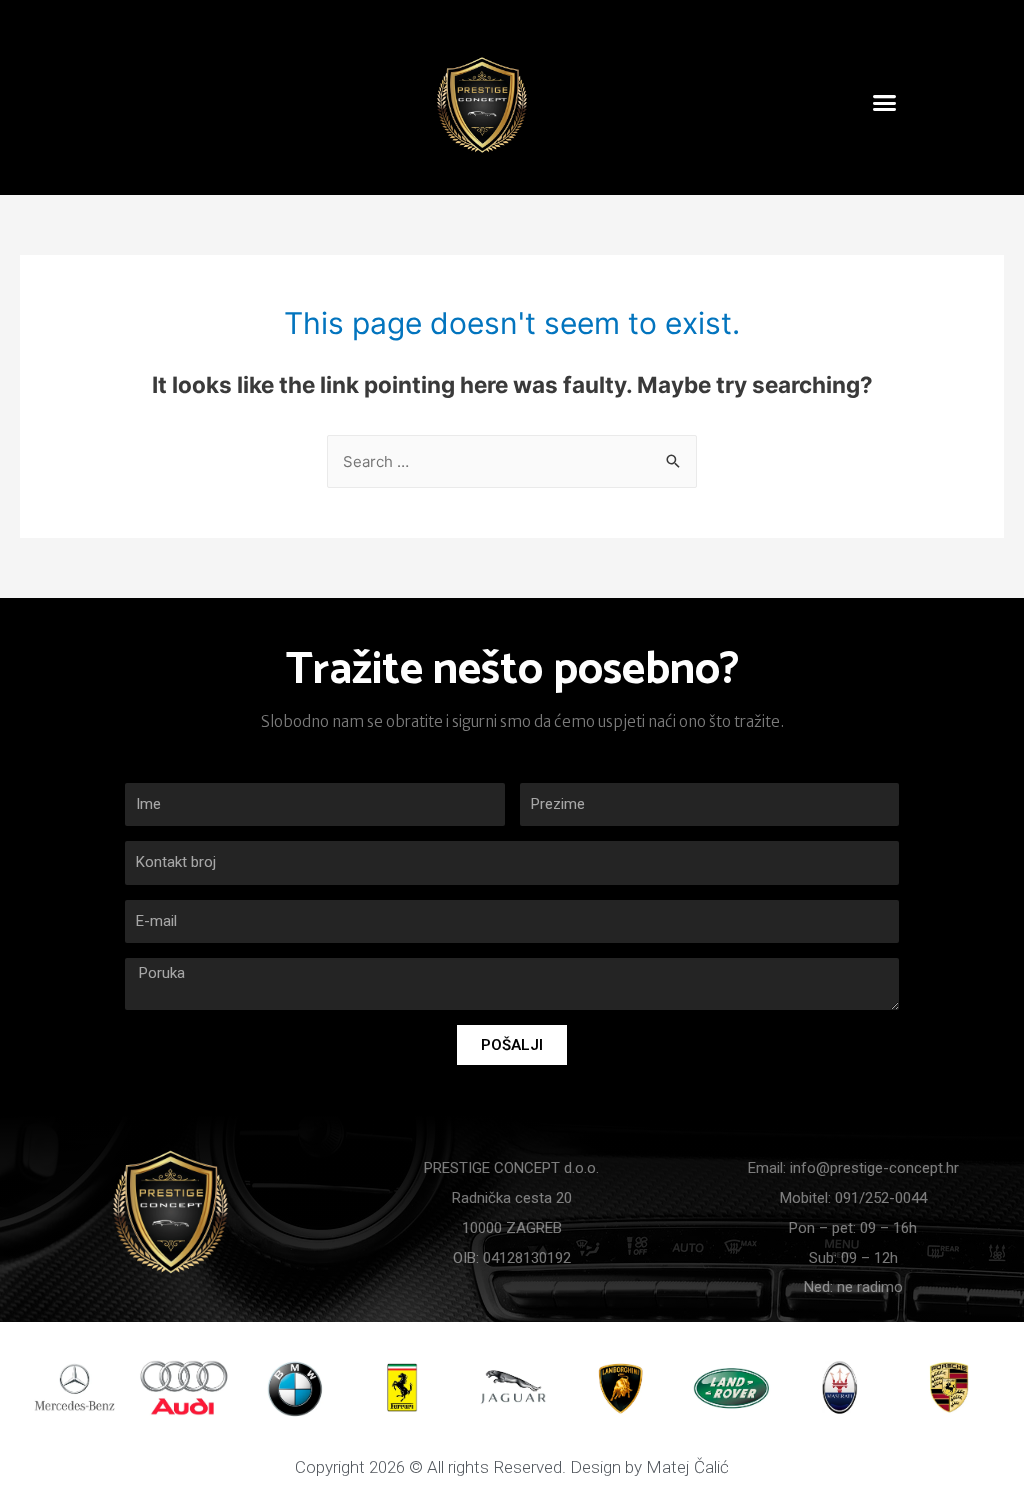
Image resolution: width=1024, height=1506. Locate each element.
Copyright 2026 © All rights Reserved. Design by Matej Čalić (512, 1467)
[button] (885, 103)
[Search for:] (512, 461)
